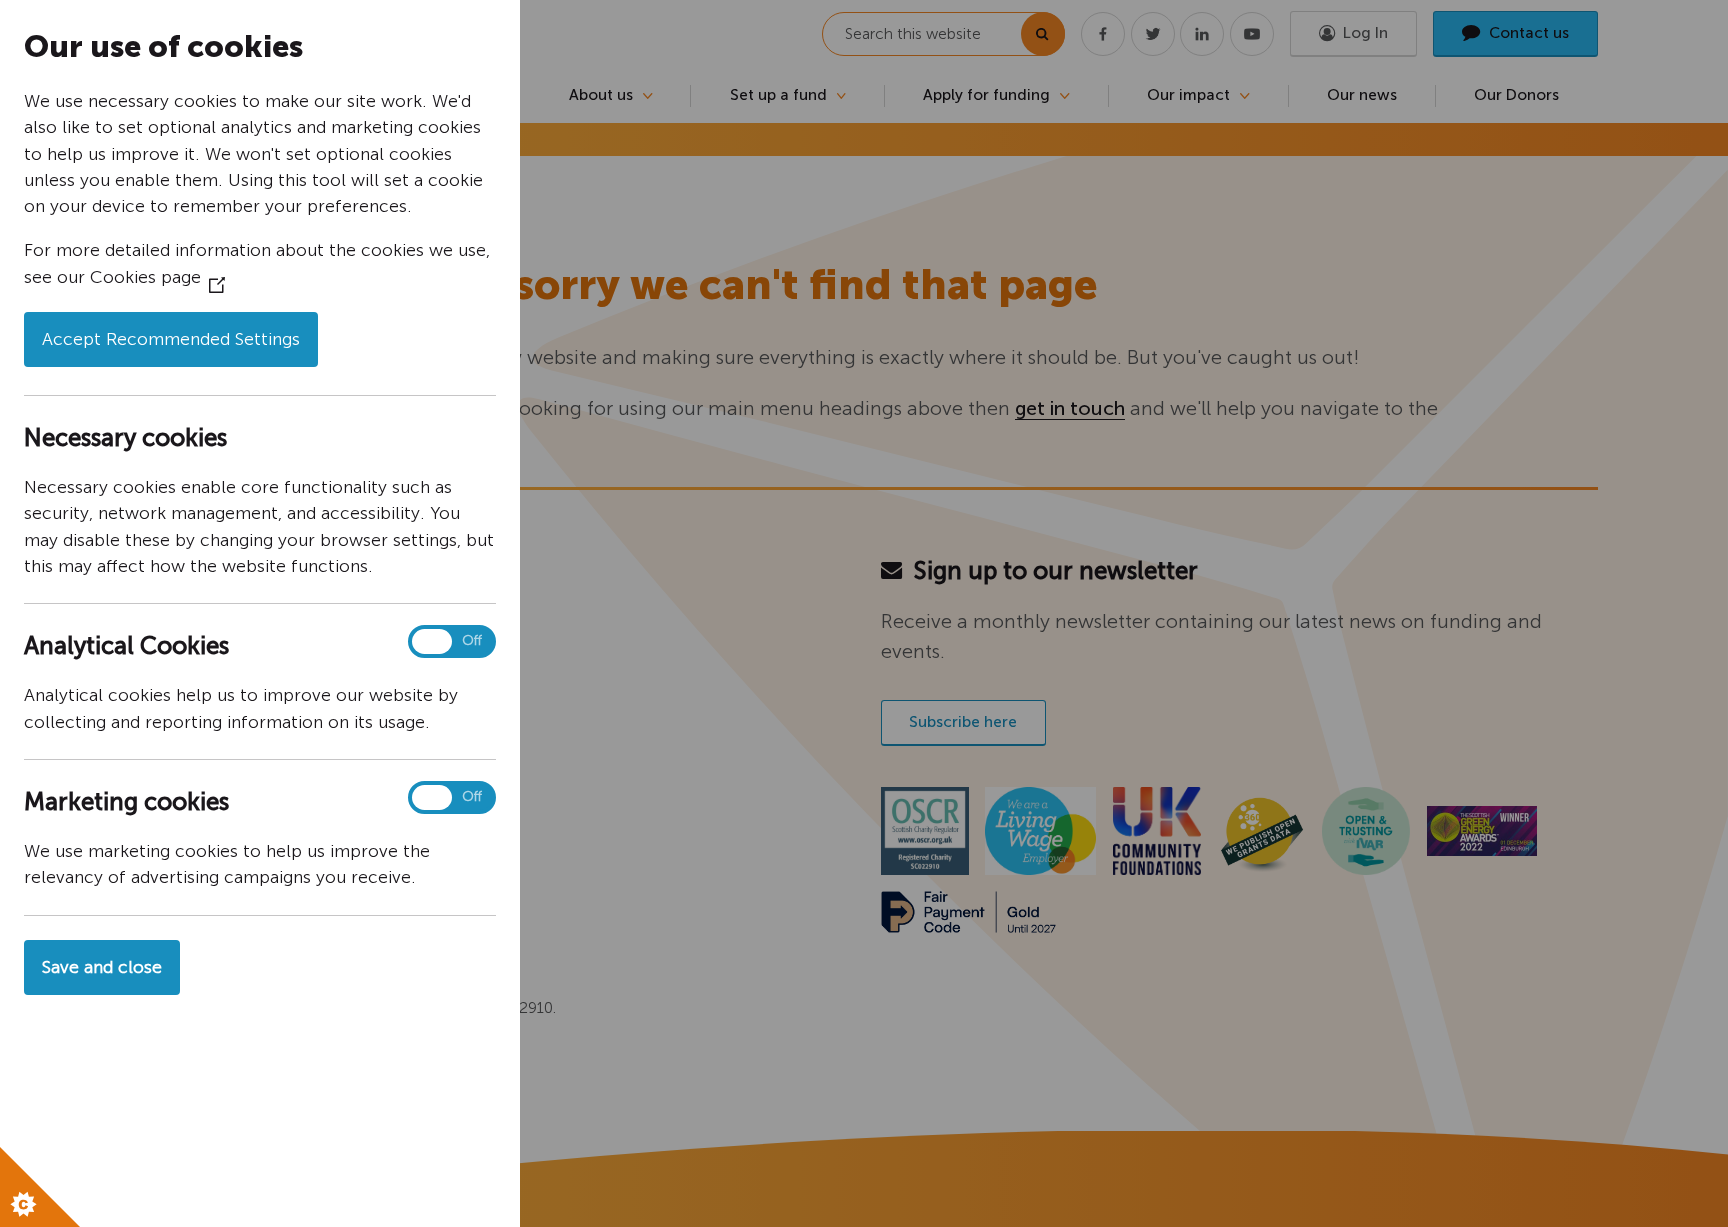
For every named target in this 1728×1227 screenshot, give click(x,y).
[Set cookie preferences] (40, 1187)
